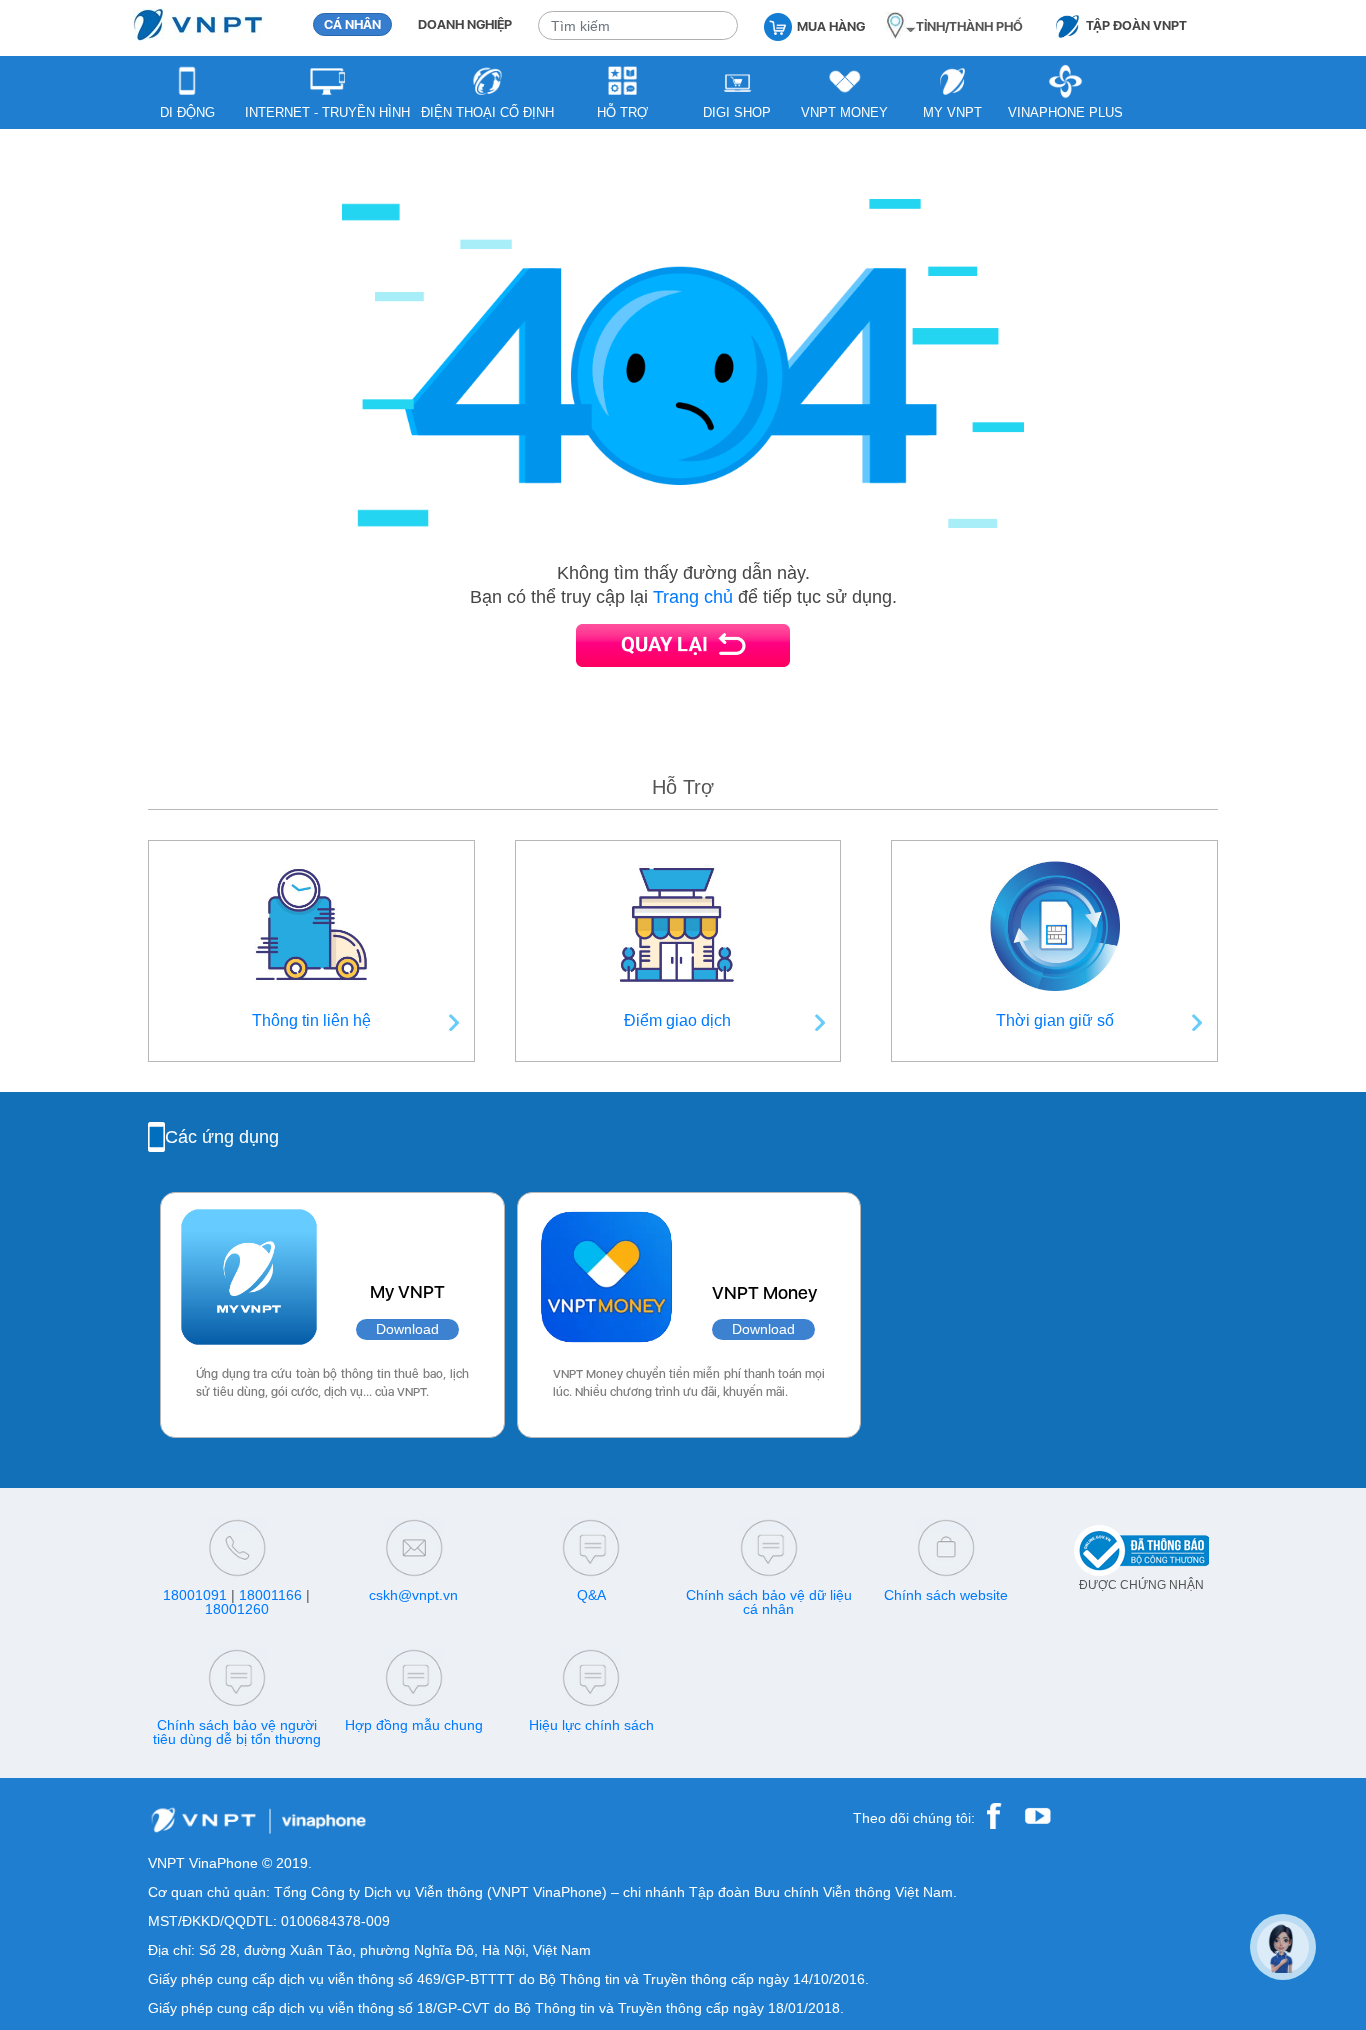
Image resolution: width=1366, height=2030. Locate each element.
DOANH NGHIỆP (465, 24)
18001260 (237, 1609)
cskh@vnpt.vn (413, 1595)
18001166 (270, 1595)
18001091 (195, 1595)
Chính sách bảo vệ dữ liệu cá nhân (769, 1602)
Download (407, 1329)
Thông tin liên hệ (311, 1020)
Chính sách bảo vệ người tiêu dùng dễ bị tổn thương (237, 1732)
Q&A (591, 1595)
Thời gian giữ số (1055, 1020)
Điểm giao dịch (677, 1020)
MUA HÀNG (831, 26)
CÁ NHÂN (352, 24)
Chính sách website (946, 1595)
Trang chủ (693, 597)
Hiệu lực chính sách (591, 1725)
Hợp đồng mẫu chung (414, 1725)
